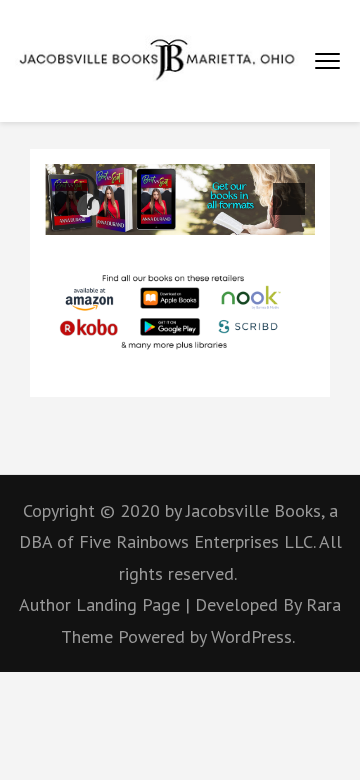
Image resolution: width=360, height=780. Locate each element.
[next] (289, 199)
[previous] (71, 199)
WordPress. (253, 636)
